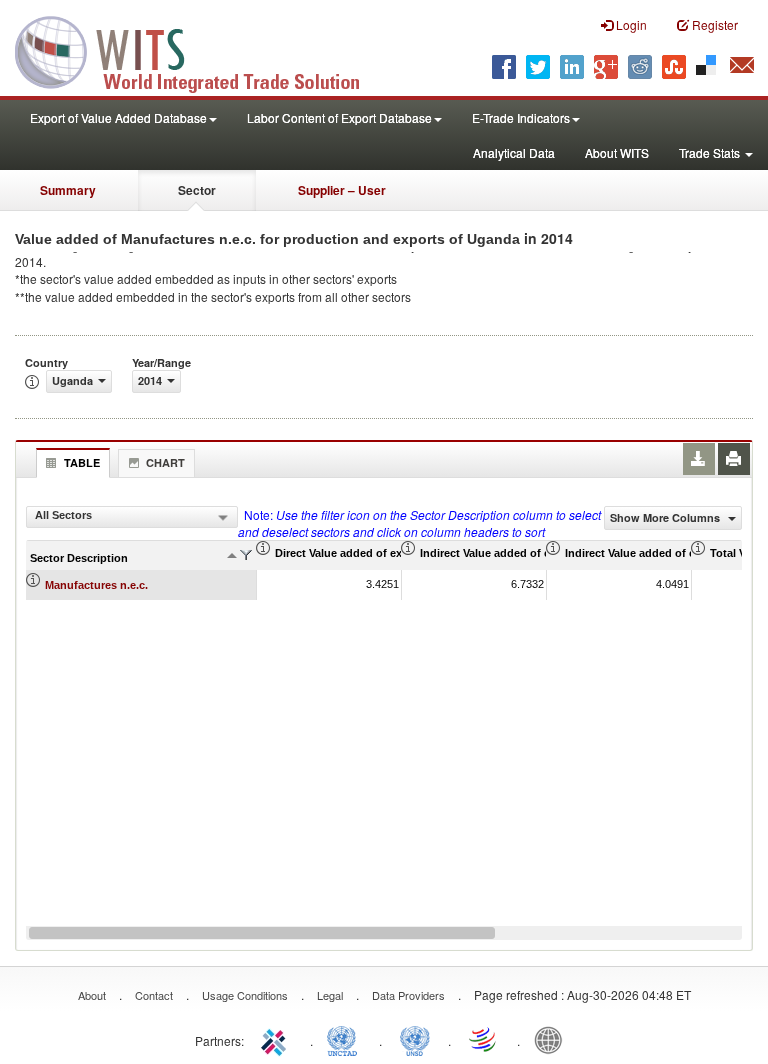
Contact (154, 995)
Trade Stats (711, 152)
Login (630, 24)
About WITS (617, 152)
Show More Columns (666, 517)
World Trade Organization (484, 1039)
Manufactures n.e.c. (96, 585)
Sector (197, 190)
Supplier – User (342, 190)
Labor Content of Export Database (339, 117)
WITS (200, 50)
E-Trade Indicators (521, 117)
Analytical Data (514, 152)
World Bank (553, 1039)
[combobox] (132, 517)
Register (713, 24)
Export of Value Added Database (118, 117)
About (92, 995)
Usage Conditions (245, 995)
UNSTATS (415, 1039)
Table (82, 462)
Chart (165, 462)
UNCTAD (346, 1039)
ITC (277, 1039)
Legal (330, 995)
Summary (68, 190)
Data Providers (408, 995)
